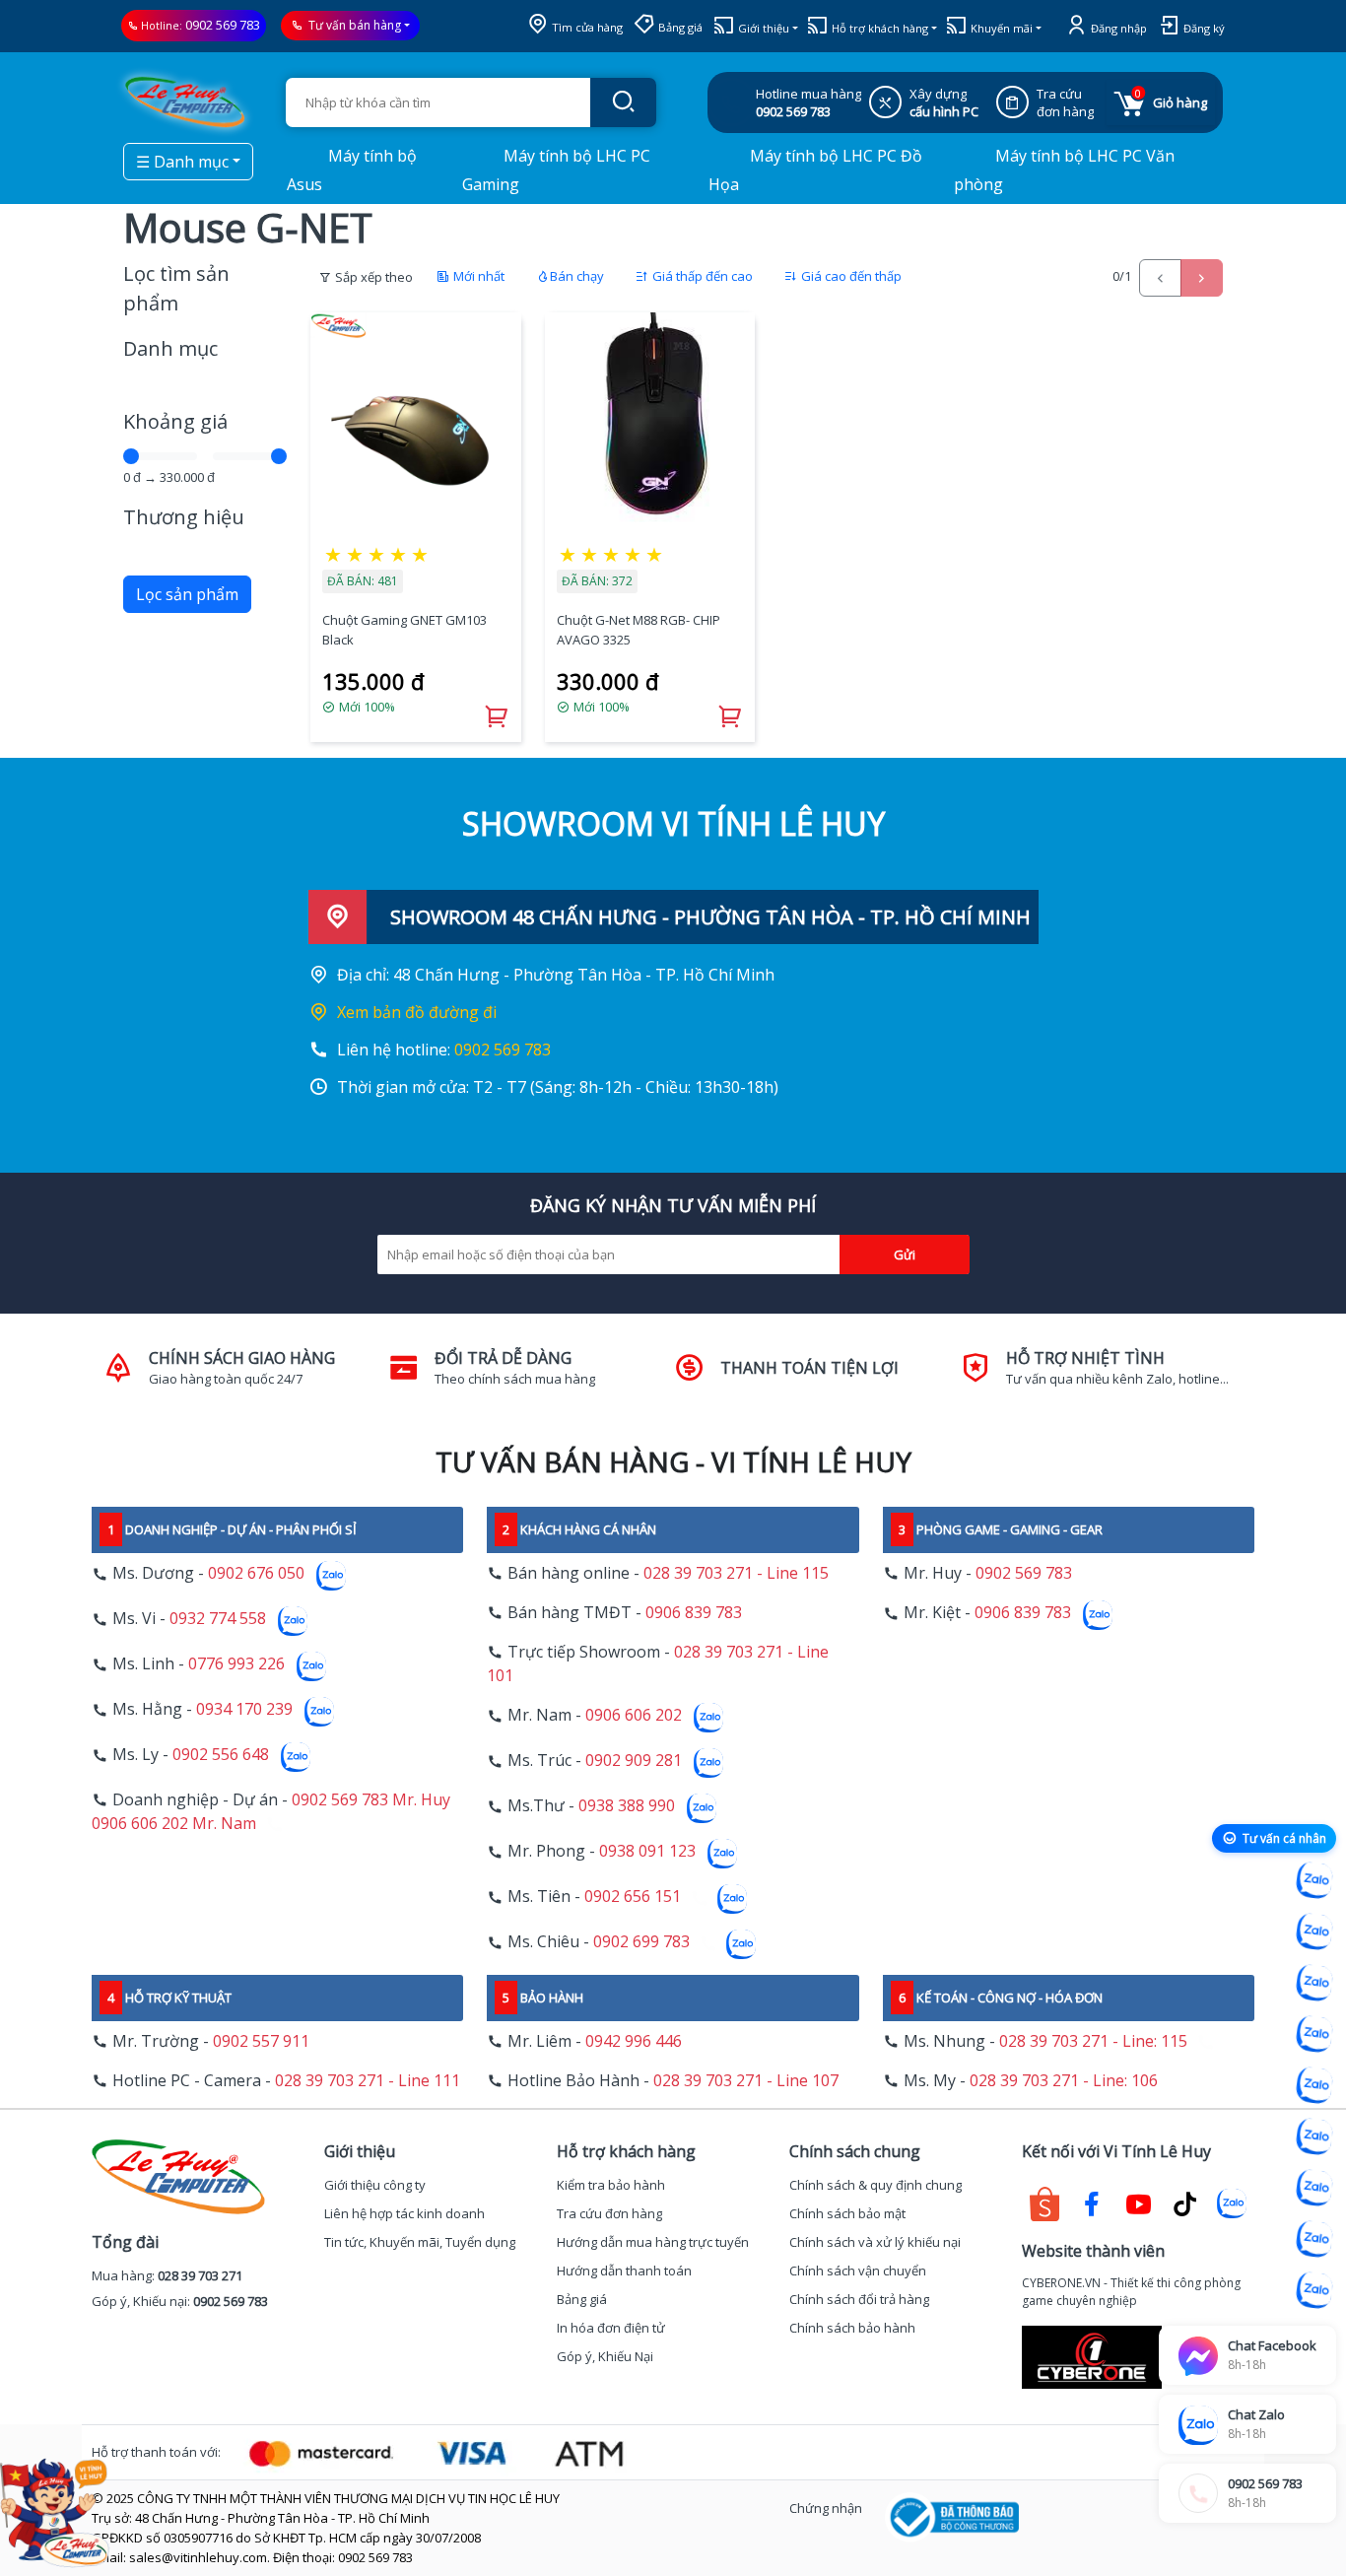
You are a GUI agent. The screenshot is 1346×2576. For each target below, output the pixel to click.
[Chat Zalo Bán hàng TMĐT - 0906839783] (1314, 1932)
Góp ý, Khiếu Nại (605, 2356)
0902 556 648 (221, 1755)
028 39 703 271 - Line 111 (368, 2080)
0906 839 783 (694, 1612)
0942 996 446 (634, 2041)
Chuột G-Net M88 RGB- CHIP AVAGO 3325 (639, 630)
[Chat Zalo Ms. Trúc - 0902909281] (1314, 2085)
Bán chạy (577, 276)
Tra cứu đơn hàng (609, 2213)
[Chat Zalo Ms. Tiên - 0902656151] (1314, 2239)
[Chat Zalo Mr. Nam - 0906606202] (1314, 2034)
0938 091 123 (647, 1852)
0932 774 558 (218, 1619)
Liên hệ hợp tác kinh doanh (404, 2213)
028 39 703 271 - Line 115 (736, 1573)
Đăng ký (1203, 28)
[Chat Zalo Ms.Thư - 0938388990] (1314, 2136)
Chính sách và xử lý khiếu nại (875, 2242)
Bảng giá (679, 27)
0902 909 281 (634, 1761)
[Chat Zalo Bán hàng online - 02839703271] (1314, 1880)
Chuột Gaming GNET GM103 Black (404, 630)
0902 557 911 (261, 2041)
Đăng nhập (1117, 28)
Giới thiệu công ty (375, 2185)
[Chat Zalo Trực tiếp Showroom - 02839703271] (1314, 1983)
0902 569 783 (223, 25)
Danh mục (170, 348)
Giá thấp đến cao (701, 276)
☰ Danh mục (182, 162)
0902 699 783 (641, 1942)
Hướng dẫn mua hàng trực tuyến (653, 2242)
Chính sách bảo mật (847, 2213)
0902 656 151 (633, 1897)
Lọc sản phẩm (187, 594)
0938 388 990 (627, 1806)
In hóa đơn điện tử (611, 2328)
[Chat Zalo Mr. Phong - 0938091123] (1314, 2188)
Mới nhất (477, 276)
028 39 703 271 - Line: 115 (1093, 2041)
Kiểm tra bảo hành (611, 2185)
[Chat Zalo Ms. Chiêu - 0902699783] (1314, 2290)
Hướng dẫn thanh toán (624, 2271)
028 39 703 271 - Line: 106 (1064, 2080)
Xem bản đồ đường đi (417, 1012)
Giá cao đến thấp (850, 276)
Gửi (905, 1254)
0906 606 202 (634, 1716)
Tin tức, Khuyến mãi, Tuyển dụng (420, 2242)
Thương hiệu (184, 517)
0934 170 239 (244, 1710)
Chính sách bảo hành (852, 2328)
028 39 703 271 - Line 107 (746, 2080)
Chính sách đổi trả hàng (859, 2299)
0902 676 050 (256, 1574)
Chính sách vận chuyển (858, 2271)
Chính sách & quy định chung (875, 2185)
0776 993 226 (236, 1664)
